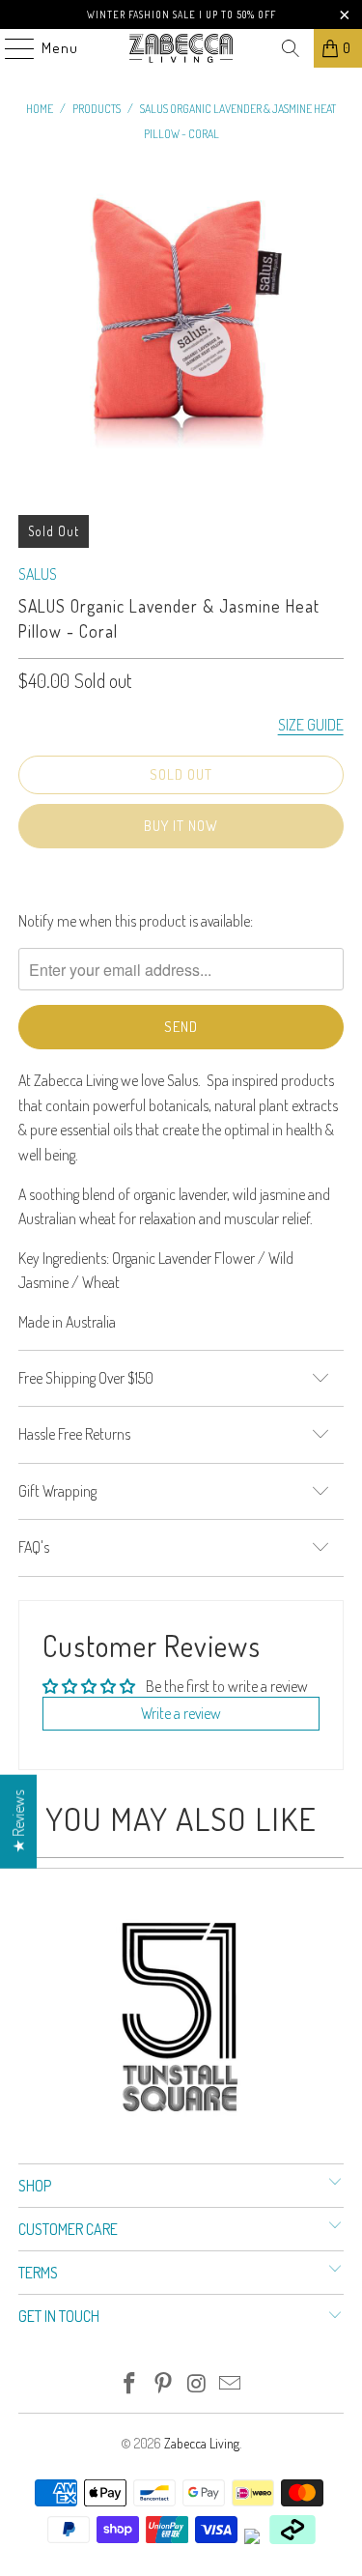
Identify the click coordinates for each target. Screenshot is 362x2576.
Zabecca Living (202, 2443)
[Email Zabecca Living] (231, 2384)
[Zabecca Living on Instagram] (197, 2384)
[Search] (291, 48)
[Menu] (10, 48)
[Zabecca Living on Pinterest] (163, 2384)
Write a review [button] (181, 1713)
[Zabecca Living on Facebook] (130, 2384)
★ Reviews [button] (18, 1822)
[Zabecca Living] (181, 48)
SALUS (38, 574)
